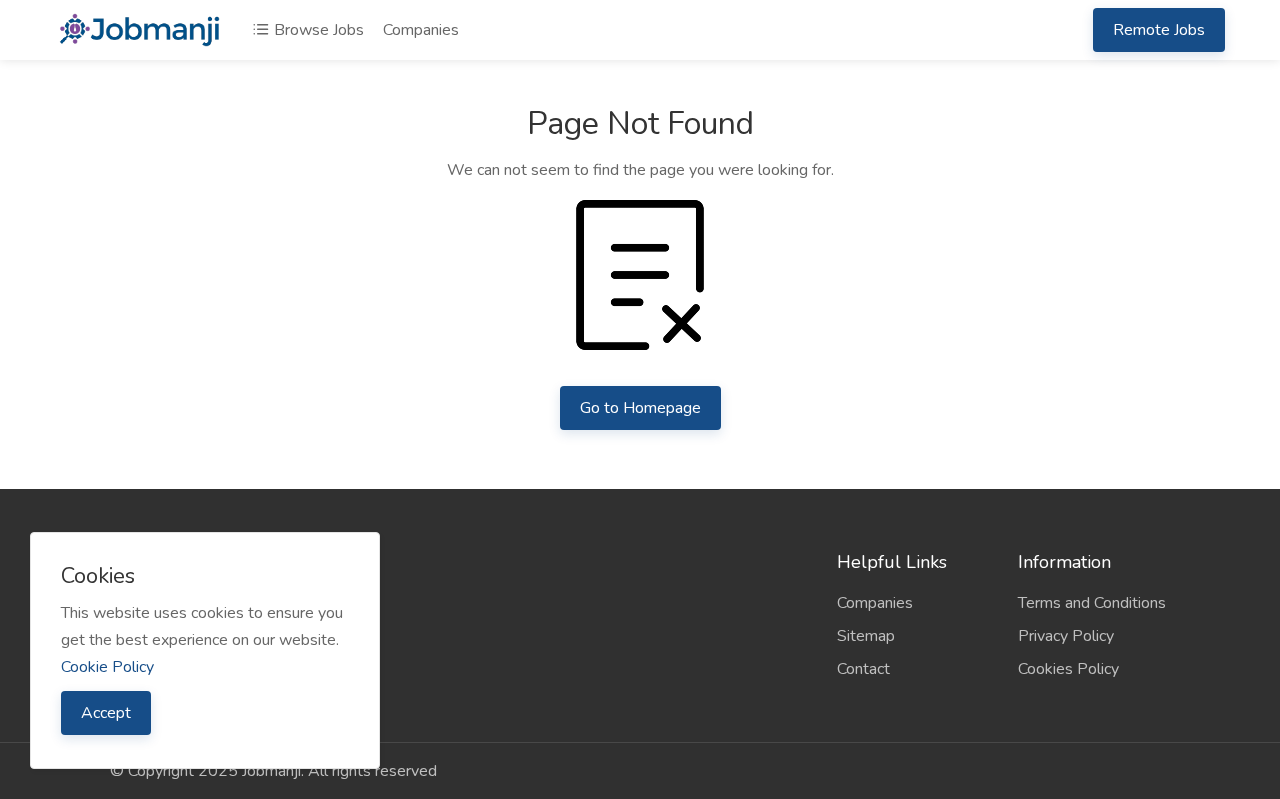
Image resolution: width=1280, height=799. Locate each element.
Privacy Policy (1066, 636)
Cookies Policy (1068, 669)
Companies (421, 30)
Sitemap (866, 636)
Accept (106, 713)
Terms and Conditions (1092, 603)
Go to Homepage (640, 408)
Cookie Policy (107, 667)
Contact (863, 669)
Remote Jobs (1159, 30)
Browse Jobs (317, 30)
